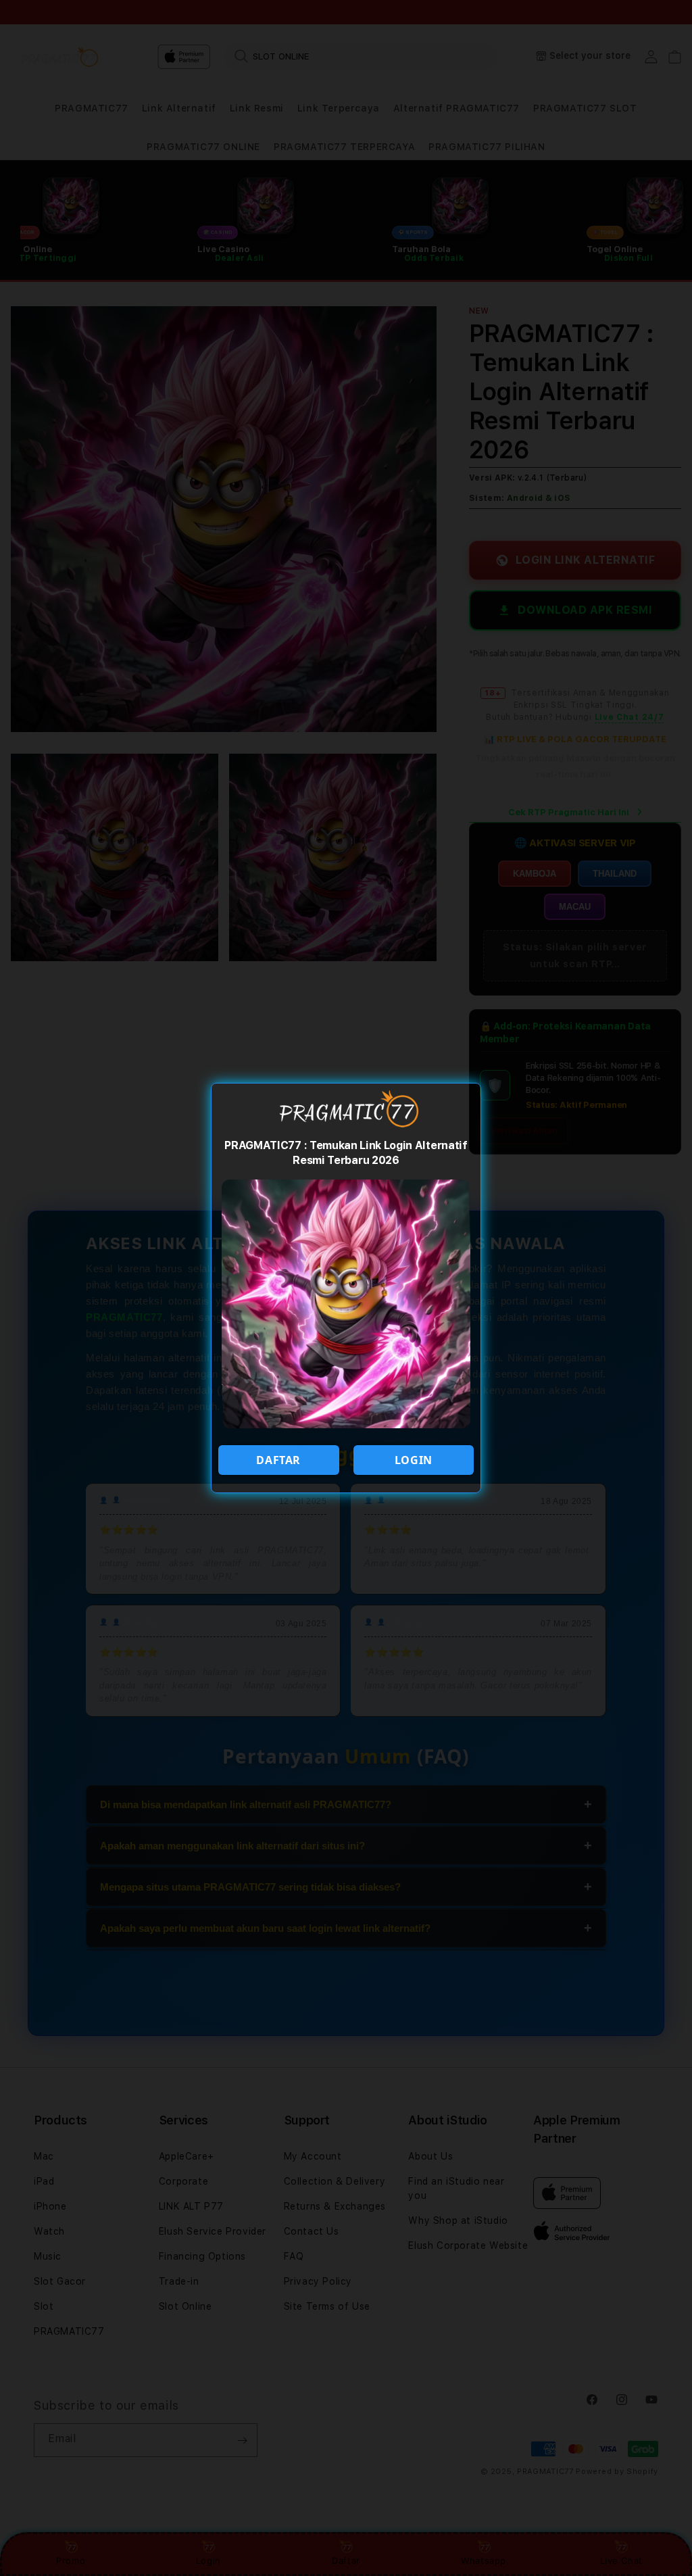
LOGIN (414, 1460)
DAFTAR (278, 1460)
